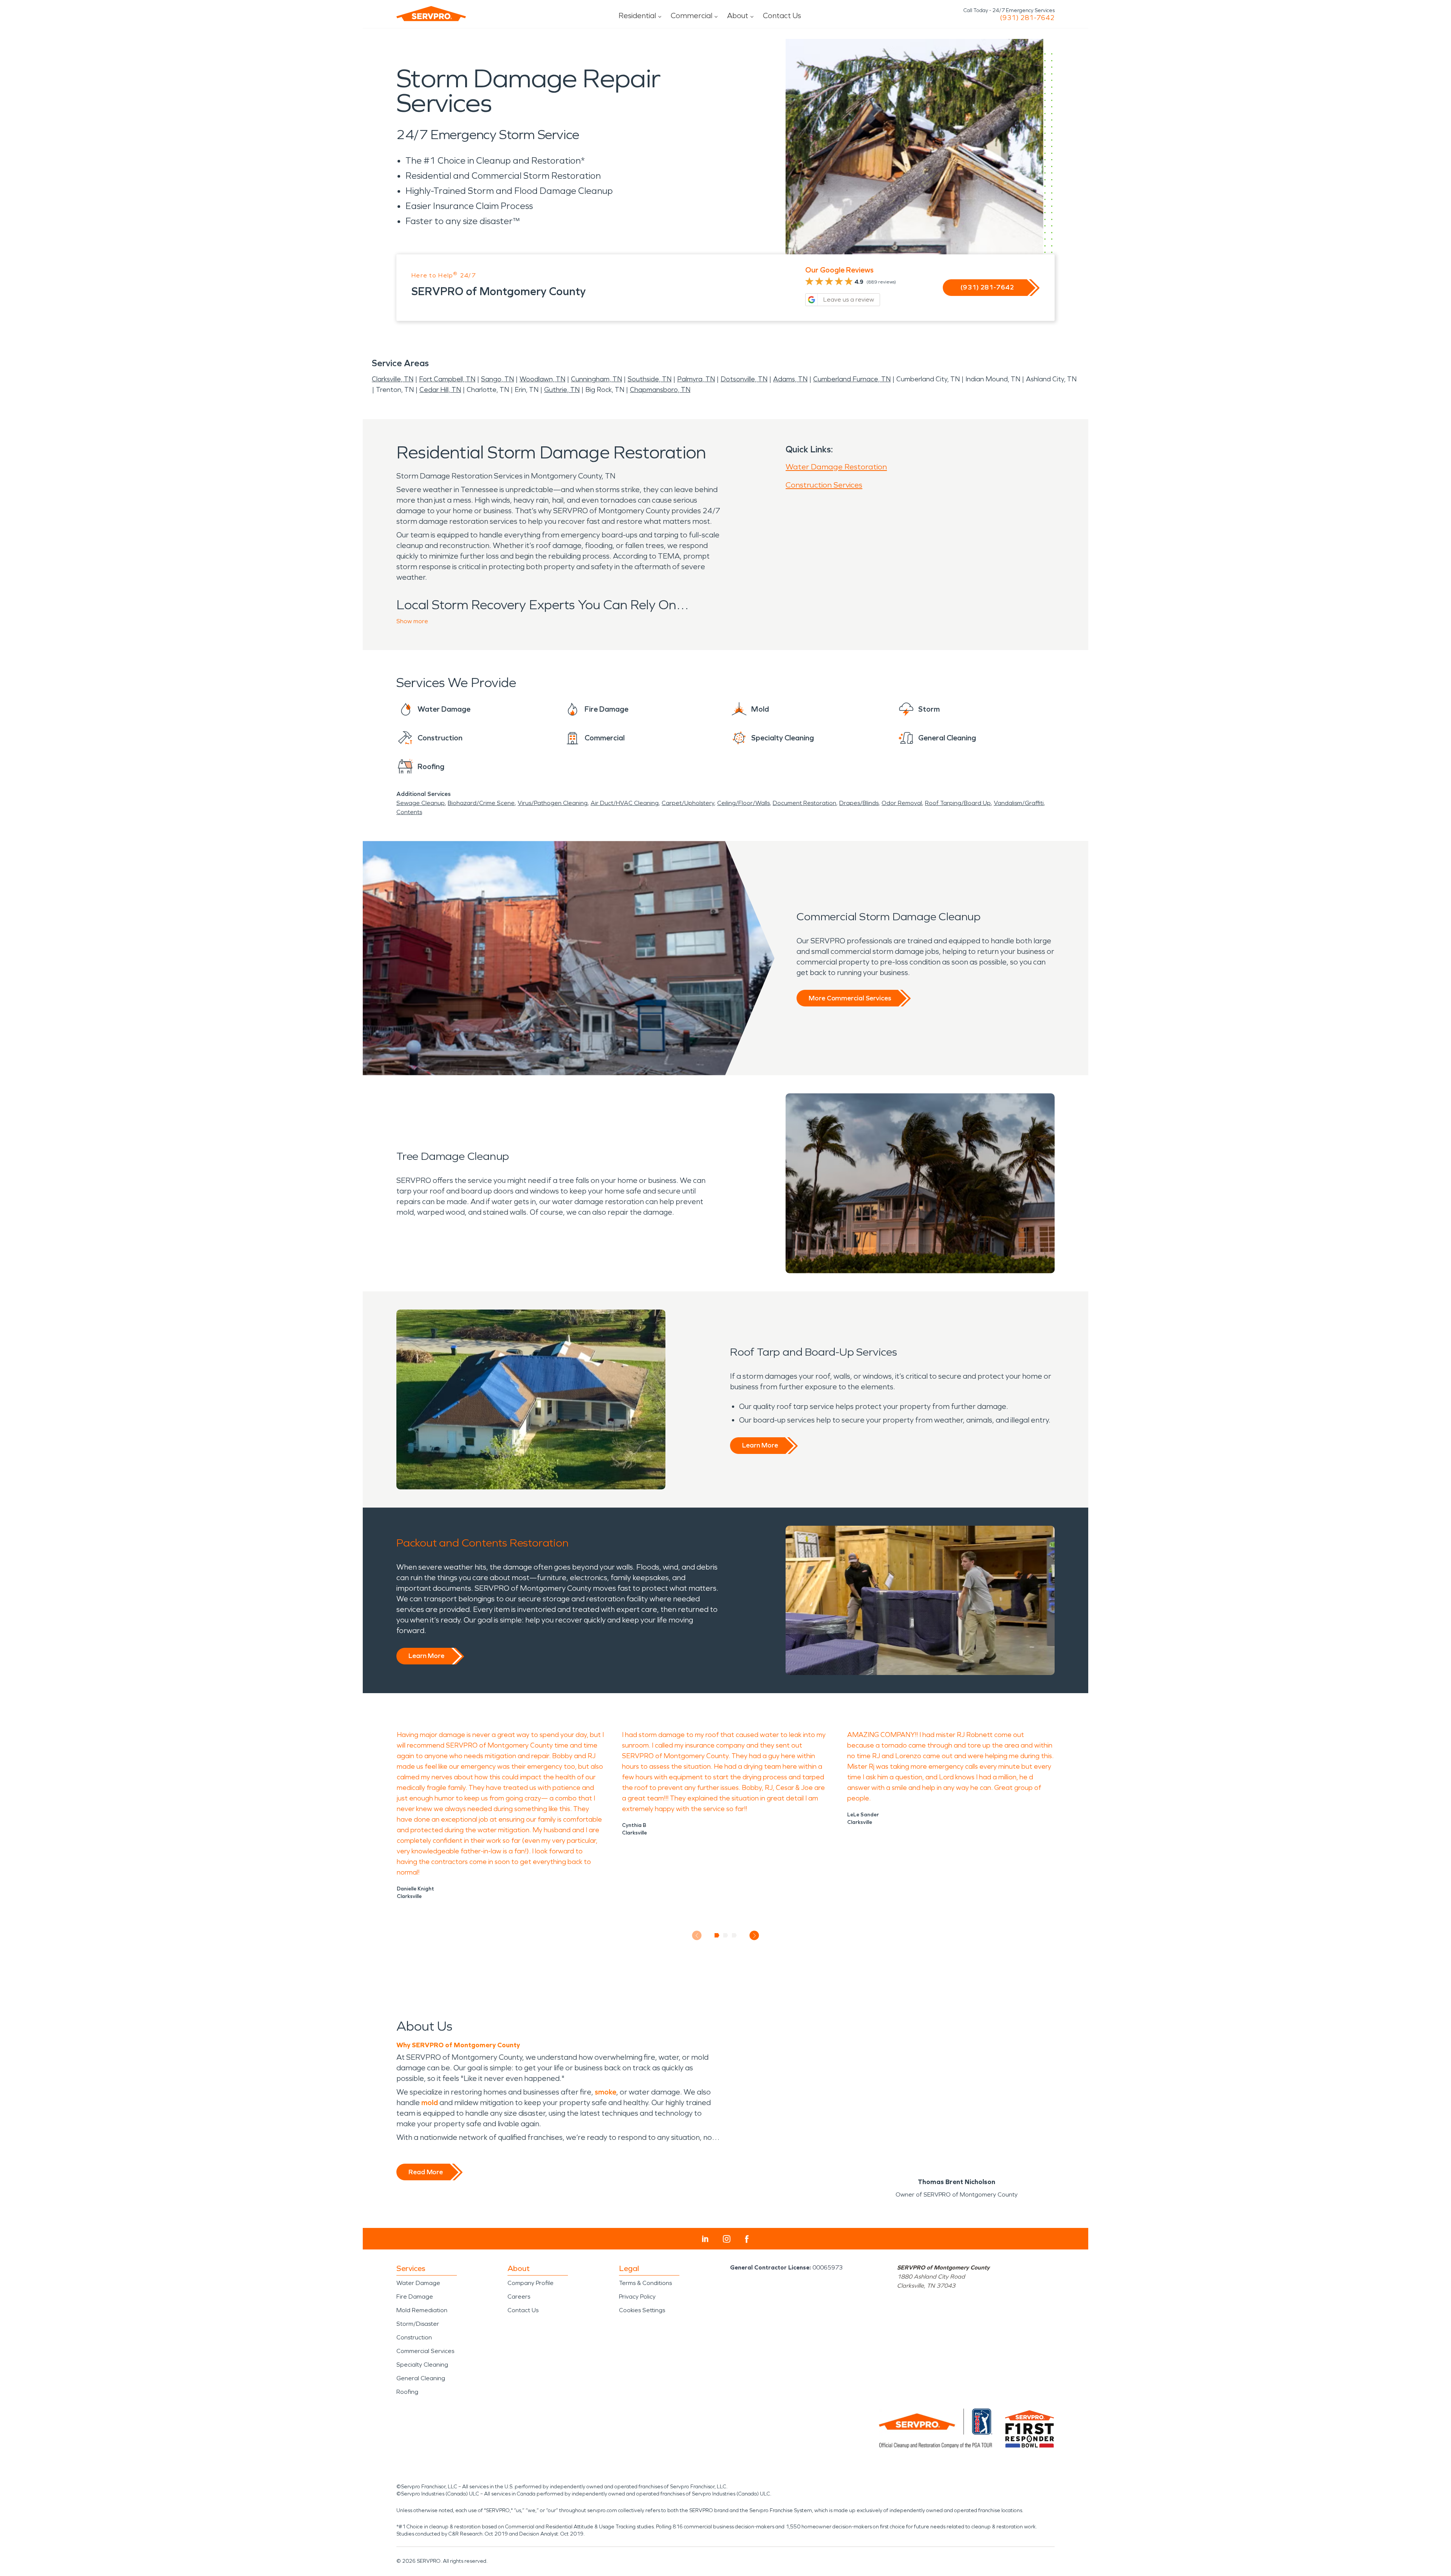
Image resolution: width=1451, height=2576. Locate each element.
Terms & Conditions (645, 2283)
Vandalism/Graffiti (1019, 803)
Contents (409, 812)
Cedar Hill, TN (440, 390)
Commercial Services (425, 2351)
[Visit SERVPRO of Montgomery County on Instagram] (727, 2239)
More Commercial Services (850, 998)
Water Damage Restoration (836, 467)
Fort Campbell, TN (447, 379)
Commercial (691, 15)
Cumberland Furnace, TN (852, 379)
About (738, 15)
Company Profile (531, 2283)
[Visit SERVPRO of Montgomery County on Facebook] (747, 2239)
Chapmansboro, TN (660, 390)
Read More (426, 2172)
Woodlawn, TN (542, 379)
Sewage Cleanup (421, 803)
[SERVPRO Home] (431, 14)
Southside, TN (650, 379)
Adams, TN (790, 379)
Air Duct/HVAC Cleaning (625, 803)
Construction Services (824, 485)
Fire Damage (415, 2297)
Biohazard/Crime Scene (481, 803)
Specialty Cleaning (422, 2365)
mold (430, 2102)
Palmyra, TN (696, 379)
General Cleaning (421, 2378)
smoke (606, 2092)
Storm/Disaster (418, 2324)
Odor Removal (902, 803)
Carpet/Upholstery (688, 803)
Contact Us (782, 15)
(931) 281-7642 (1027, 18)
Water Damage (418, 2283)
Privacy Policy (637, 2297)
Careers (519, 2297)
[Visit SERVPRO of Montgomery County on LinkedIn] (705, 2239)
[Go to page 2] (726, 1935)
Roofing (407, 2392)
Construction (414, 2337)
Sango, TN (497, 379)
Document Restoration (804, 803)
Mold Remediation (422, 2310)
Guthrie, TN (562, 390)
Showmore (412, 621)
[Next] (754, 1936)
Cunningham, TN (596, 379)
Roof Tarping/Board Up (958, 803)
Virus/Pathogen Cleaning (553, 803)
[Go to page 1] (717, 1935)
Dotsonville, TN (744, 379)
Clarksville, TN (393, 379)
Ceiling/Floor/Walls (743, 803)
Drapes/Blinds (859, 803)
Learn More (760, 1445)
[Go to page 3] (734, 1935)
